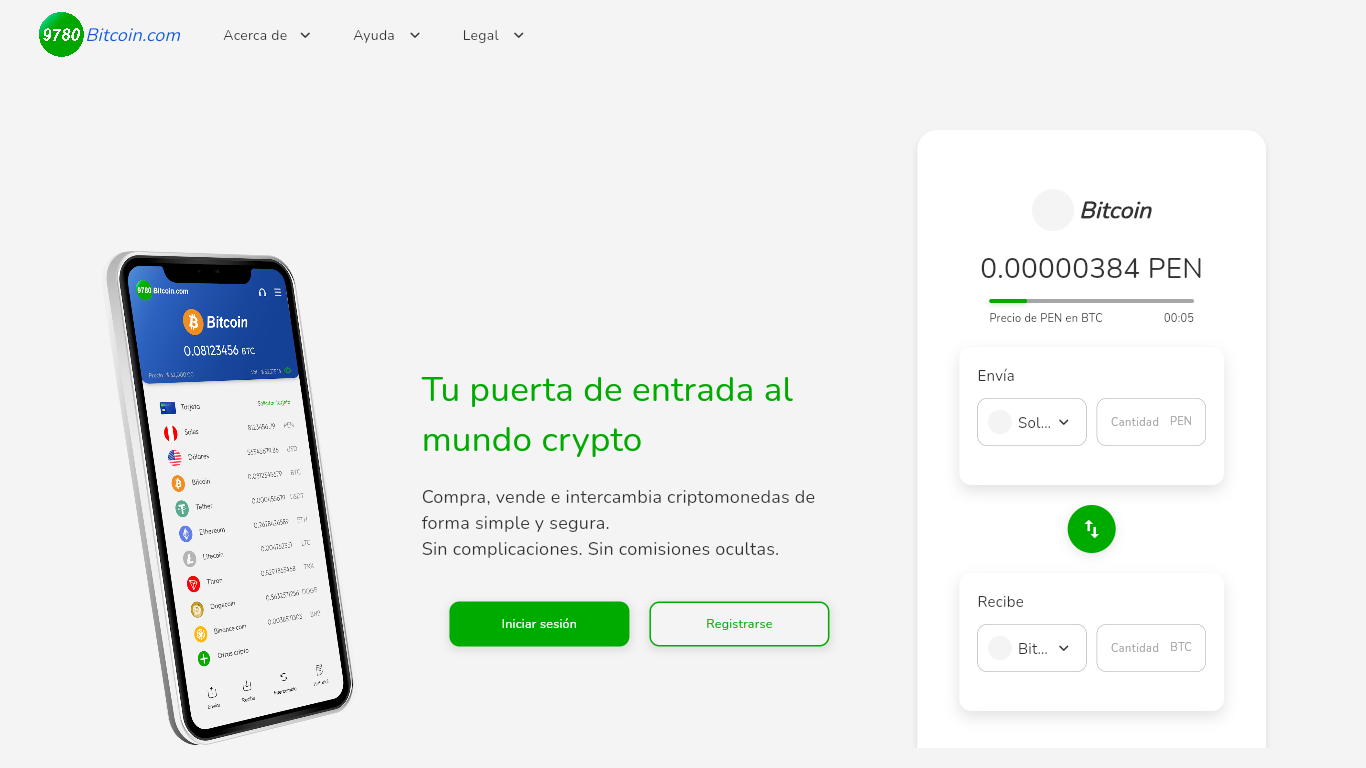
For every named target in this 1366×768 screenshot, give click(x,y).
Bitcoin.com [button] (76, 19)
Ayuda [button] (366, 8)
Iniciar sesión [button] (496, 610)
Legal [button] (473, 8)
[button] (1063, 422)
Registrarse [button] (690, 610)
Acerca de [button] (251, 8)
